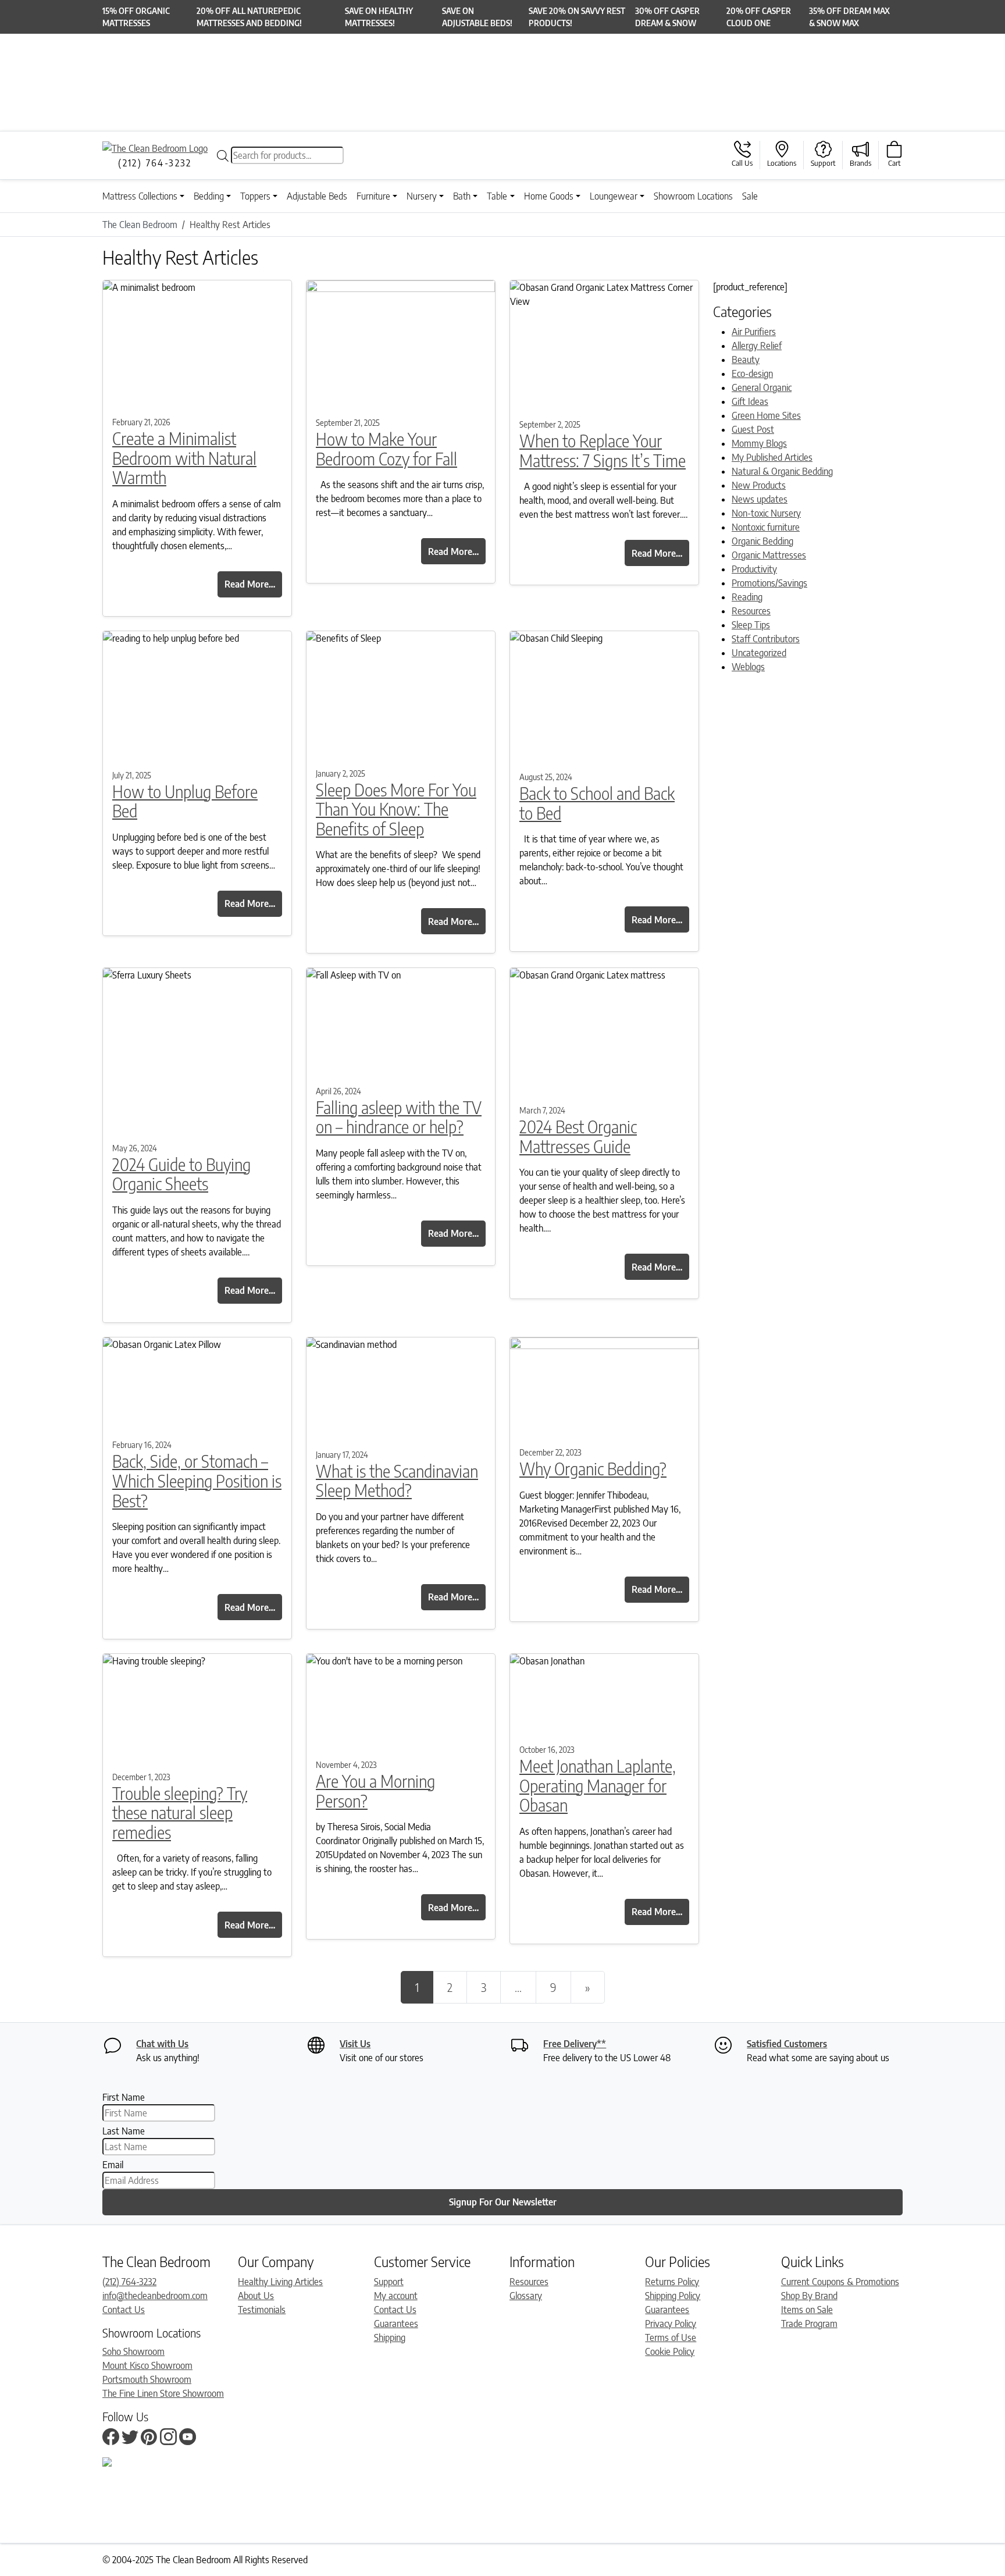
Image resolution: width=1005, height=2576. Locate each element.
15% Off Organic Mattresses (136, 17)
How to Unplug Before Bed (185, 801)
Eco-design (752, 373)
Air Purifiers (754, 332)
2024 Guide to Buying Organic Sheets (181, 1174)
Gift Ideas (750, 401)
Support (389, 2282)
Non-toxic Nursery (766, 513)
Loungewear (614, 196)
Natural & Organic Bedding (782, 471)
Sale (750, 196)
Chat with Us (162, 2044)
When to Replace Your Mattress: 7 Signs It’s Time (603, 451)
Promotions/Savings (769, 583)
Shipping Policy (673, 2296)
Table (497, 196)
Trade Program (809, 2324)
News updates (760, 499)
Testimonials (262, 2310)
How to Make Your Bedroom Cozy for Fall (386, 449)
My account (396, 2296)
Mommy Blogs (759, 443)
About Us (256, 2296)
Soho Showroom (133, 2351)
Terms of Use (671, 2337)
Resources (751, 611)
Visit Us (355, 2044)
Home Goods (549, 196)
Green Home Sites (766, 415)
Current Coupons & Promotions (840, 2282)
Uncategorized (759, 653)
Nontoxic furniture (766, 527)
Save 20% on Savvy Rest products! (577, 17)
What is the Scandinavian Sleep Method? (397, 1481)
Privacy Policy (671, 2324)
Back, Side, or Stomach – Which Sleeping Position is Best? (197, 1481)
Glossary (526, 2296)
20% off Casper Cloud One (759, 17)
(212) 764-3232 (129, 2282)
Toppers (255, 196)
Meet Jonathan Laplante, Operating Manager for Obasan (598, 1785)
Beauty (746, 360)
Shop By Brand (809, 2296)
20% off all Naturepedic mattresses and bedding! (249, 17)
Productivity (754, 569)
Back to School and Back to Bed (597, 803)
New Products (759, 485)
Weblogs (748, 667)
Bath (462, 196)
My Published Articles (772, 457)
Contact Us (124, 2310)
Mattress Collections (140, 196)
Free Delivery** (575, 2044)
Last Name (124, 2131)
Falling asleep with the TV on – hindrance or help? (399, 1117)
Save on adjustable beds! (477, 17)
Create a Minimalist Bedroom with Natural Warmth (184, 458)
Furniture (373, 196)
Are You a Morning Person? (375, 1791)
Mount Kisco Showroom (147, 2365)
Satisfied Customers (787, 2044)
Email (113, 2165)
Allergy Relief (757, 346)
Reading (747, 597)
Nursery (422, 196)
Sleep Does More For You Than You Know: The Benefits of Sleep (396, 809)
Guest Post (753, 429)
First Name (124, 2097)
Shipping (390, 2337)
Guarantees (396, 2324)
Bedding (209, 196)
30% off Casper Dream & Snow (667, 17)
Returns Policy (672, 2282)
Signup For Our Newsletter (503, 2202)
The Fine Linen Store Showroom (163, 2393)
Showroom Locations (693, 196)
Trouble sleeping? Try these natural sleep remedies (180, 1813)
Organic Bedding (762, 541)
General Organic (762, 387)
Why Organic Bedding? (593, 1469)
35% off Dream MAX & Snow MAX (849, 17)
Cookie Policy (670, 2351)
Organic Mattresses (769, 555)
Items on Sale (807, 2310)
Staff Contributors (766, 639)
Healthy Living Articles (280, 2282)
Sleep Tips (751, 625)
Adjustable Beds (317, 196)
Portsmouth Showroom (147, 2379)
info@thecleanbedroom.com (155, 2296)
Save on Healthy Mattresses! (379, 17)
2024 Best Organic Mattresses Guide (578, 1136)
